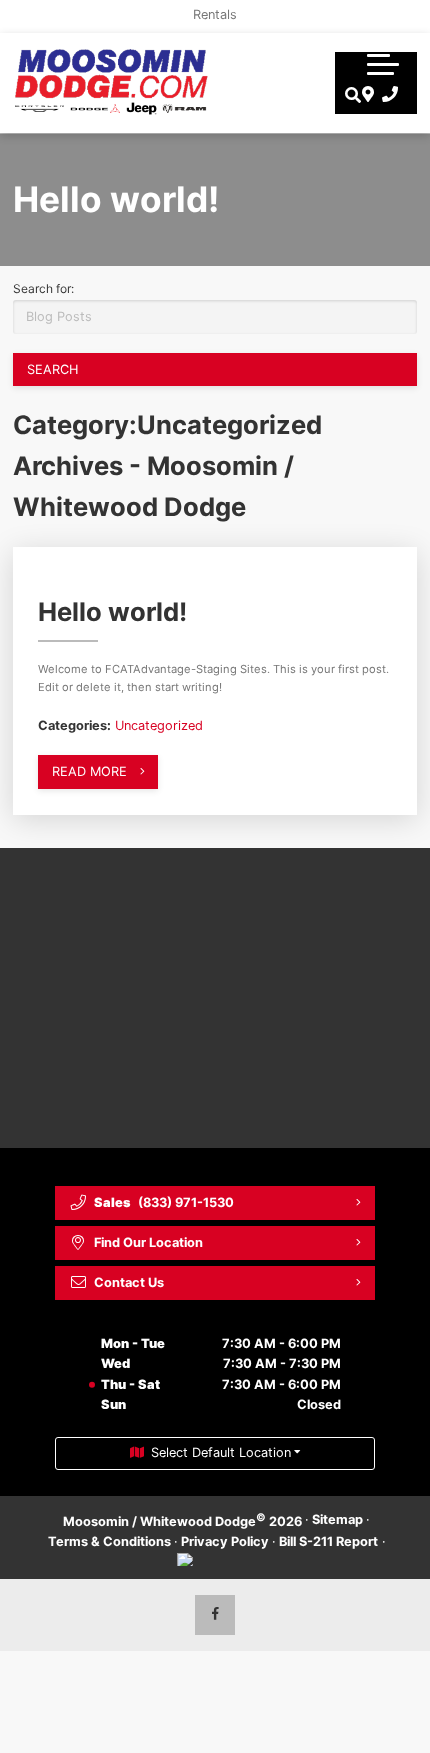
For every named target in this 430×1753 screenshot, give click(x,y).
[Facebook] (215, 1615)
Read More (89, 771)
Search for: (43, 288)
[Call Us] (386, 95)
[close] (401, 15)
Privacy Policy (225, 1541)
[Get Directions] (365, 95)
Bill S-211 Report (328, 1541)
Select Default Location (221, 1452)
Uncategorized (159, 725)
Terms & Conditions (109, 1541)
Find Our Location (148, 1242)
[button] (383, 64)
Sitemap (337, 1519)
